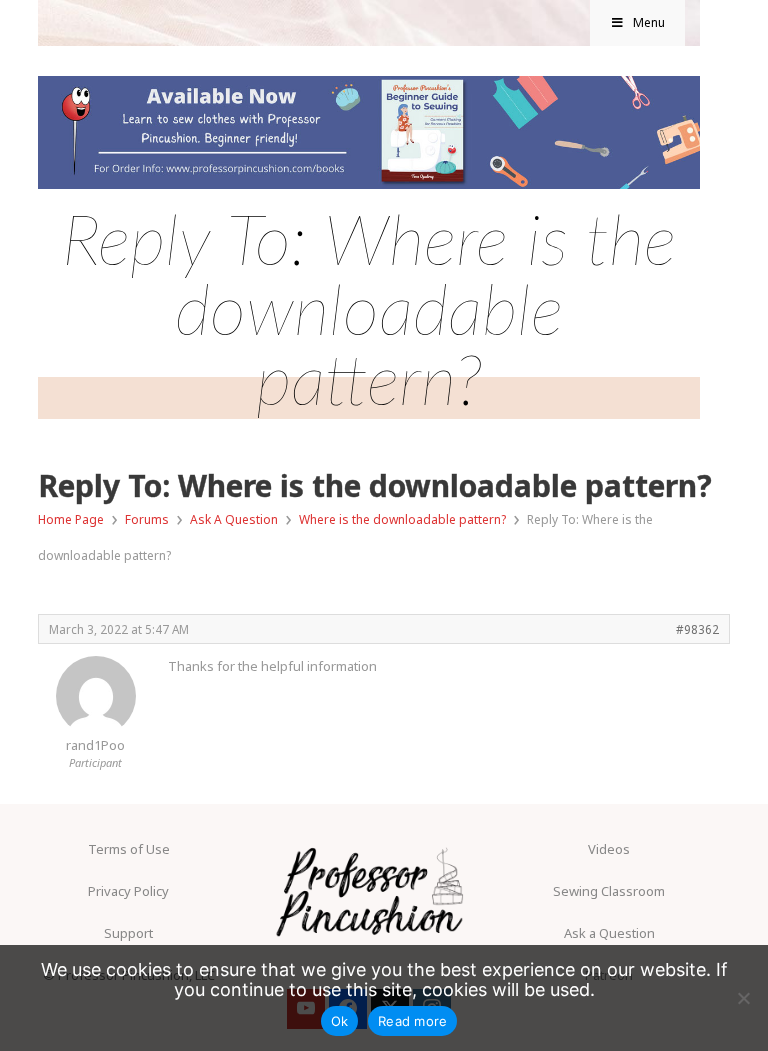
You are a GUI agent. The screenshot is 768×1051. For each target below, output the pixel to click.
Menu (649, 22)
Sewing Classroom (609, 891)
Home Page (71, 519)
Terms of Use (129, 849)
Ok (340, 1021)
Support (128, 933)
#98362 (697, 629)
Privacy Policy (128, 891)
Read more (412, 1021)
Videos (609, 849)
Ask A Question (234, 519)
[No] (743, 998)
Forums (147, 519)
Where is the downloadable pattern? (402, 519)
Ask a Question (609, 933)
